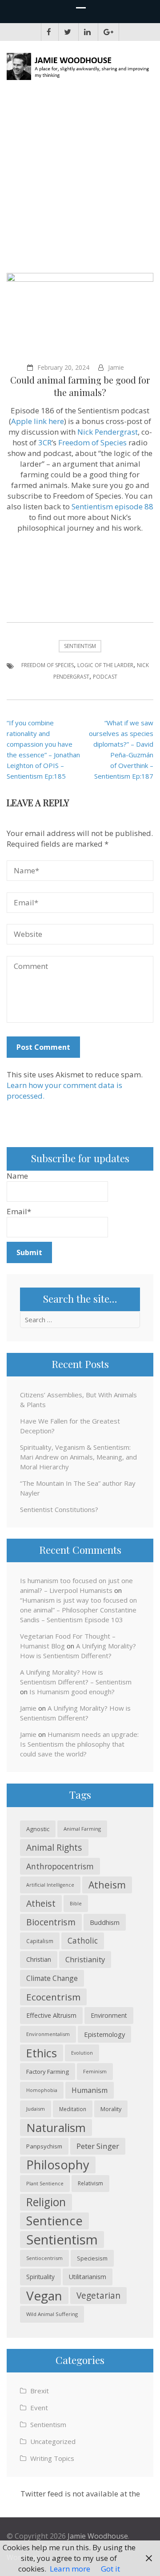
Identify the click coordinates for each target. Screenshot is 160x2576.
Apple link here (38, 421)
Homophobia (42, 2090)
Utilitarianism (88, 2277)
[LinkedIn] (87, 32)
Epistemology (104, 2034)
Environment (109, 2015)
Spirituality (40, 2277)
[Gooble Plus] (108, 32)
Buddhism (105, 1922)
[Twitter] (68, 32)
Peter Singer (98, 2146)
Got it (110, 2569)
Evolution (82, 2053)
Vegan (44, 2296)
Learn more (70, 2569)
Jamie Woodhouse (98, 2536)
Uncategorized (53, 2441)
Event (39, 2408)
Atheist (41, 1903)
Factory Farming (48, 2072)
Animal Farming (82, 1829)
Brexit (40, 2391)
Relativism (90, 2183)
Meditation (73, 2109)
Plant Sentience (45, 2183)
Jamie (116, 367)
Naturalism (56, 2128)
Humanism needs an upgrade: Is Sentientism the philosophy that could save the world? (79, 1744)
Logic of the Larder (105, 665)
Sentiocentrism (44, 2258)
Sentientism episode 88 (112, 506)
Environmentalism (48, 2034)
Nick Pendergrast (108, 432)
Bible (76, 1903)
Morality (111, 2109)
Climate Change (52, 1978)
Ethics (42, 2053)
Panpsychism (44, 2146)
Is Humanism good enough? (72, 1692)
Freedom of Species (92, 442)
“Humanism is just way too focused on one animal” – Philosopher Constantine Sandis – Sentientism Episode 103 (78, 1610)
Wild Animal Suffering (52, 2314)
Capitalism (40, 1941)
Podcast (105, 677)
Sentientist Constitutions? (59, 1509)
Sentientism (80, 646)
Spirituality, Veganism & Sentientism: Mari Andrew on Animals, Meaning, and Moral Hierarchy (78, 1457)
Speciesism (92, 2258)
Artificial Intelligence (50, 1885)
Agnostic (38, 1829)
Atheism (107, 1885)
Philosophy (58, 2165)
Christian (39, 1959)
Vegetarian (98, 2295)
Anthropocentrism (60, 1866)
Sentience (54, 2221)
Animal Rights (54, 1847)
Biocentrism (51, 1922)
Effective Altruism (51, 2015)
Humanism (90, 2090)
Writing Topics (52, 2458)
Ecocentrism (53, 1997)
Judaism (36, 2109)
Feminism (95, 2071)
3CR (45, 442)
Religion (46, 2202)
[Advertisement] (80, 180)
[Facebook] (49, 32)
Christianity (85, 1959)
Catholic (83, 1941)
